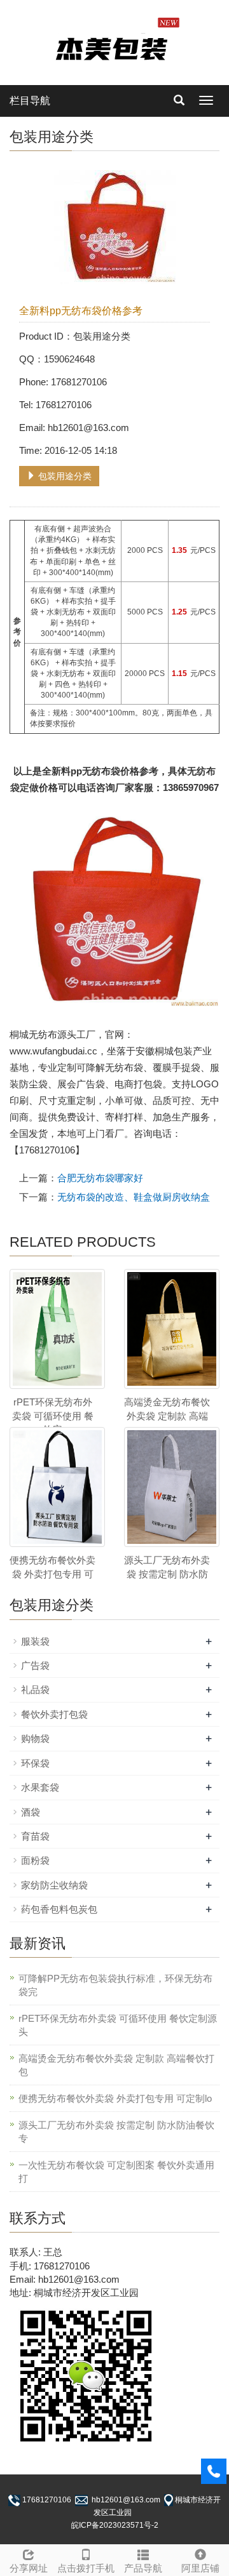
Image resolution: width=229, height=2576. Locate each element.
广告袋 (35, 1665)
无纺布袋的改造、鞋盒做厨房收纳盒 (134, 1197)
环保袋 (35, 1763)
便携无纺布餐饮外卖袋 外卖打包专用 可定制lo (115, 2098)
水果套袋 (40, 1787)
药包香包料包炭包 (59, 1909)
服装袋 (35, 1641)
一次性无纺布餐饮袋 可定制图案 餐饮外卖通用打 (116, 2172)
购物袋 (35, 1738)
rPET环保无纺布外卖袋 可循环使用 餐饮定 (53, 1416)
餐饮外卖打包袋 (54, 1714)
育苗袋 (35, 1836)
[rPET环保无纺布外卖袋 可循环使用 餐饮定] (57, 1329)
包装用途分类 (64, 476)
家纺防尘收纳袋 (54, 1885)
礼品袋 (35, 1690)
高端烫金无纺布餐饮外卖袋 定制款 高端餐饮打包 (116, 2065)
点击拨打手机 (86, 2568)
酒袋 (31, 1812)
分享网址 (29, 2568)
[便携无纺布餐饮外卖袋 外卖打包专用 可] (57, 1487)
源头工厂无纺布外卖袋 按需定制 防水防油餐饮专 (116, 2132)
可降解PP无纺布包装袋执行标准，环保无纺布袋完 (115, 1985)
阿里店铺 (200, 2568)
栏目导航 (30, 101)
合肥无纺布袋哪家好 (100, 1178)
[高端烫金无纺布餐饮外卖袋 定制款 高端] (172, 1329)
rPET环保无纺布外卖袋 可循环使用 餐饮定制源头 (118, 2025)
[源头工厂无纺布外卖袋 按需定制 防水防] (172, 1487)
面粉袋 (35, 1860)
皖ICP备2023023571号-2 (115, 2525)
